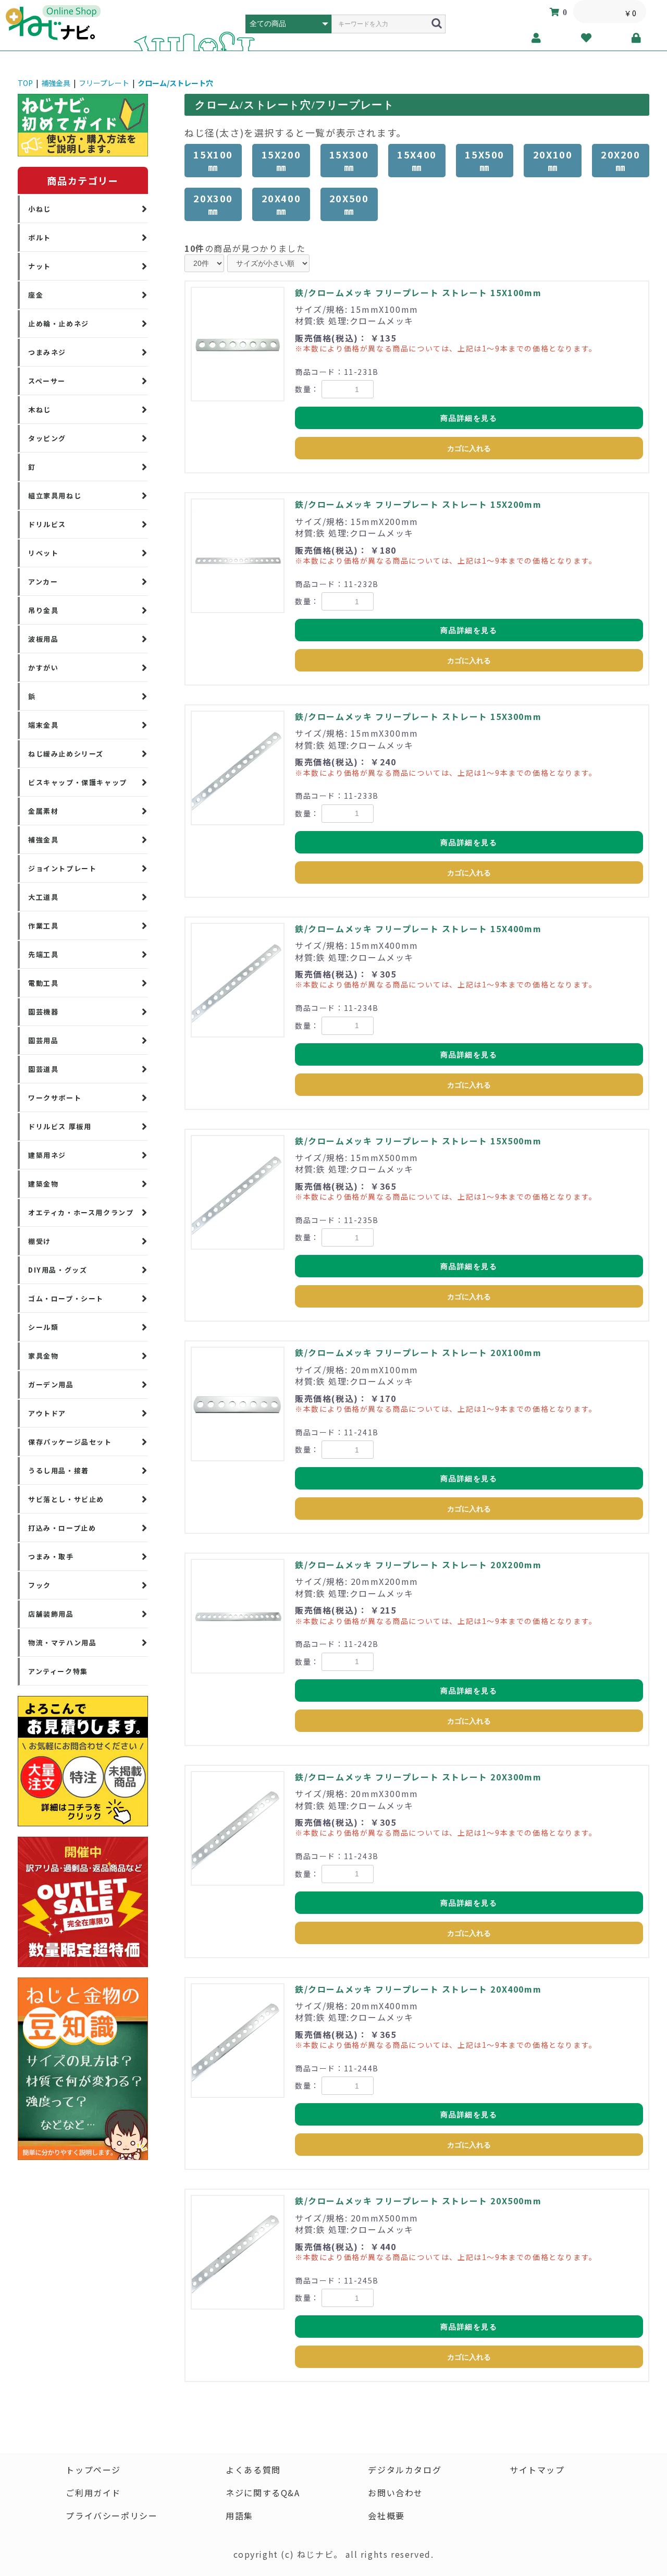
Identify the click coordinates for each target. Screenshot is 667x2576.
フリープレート (104, 83)
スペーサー (47, 381)
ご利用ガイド (93, 2493)
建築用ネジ (47, 1155)
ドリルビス (47, 524)
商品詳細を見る (469, 418)
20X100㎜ (553, 161)
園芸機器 (43, 1012)
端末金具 (43, 725)
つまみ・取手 (51, 1556)
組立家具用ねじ (55, 496)
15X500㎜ (485, 161)
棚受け (40, 1241)
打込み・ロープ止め (62, 1528)
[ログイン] (637, 38)
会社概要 (386, 2516)
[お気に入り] (586, 38)
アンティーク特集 (58, 1671)
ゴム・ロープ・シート (66, 1298)
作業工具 (43, 926)
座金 (36, 295)
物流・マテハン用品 (62, 1643)
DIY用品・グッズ (58, 1270)
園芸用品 (43, 1040)
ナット (40, 266)
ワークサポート (55, 1098)
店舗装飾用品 (51, 1614)
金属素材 (43, 811)
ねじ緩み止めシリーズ (66, 754)
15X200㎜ (281, 161)
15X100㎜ (213, 161)
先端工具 (43, 954)
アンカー (43, 582)
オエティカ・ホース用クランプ (81, 1212)
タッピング (47, 438)
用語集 (239, 2516)
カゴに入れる (469, 448)
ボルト (40, 237)
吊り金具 (43, 610)
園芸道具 (43, 1069)
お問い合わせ (396, 2493)
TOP (25, 83)
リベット (43, 553)
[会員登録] (536, 38)
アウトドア (47, 1413)
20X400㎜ (281, 204)
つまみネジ (47, 352)
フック (40, 1585)
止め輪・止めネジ (59, 323)
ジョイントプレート (62, 868)
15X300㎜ (349, 161)
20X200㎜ (621, 161)
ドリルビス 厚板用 (60, 1126)
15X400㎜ (417, 161)
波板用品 (43, 639)
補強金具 (56, 83)
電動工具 (43, 983)
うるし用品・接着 (59, 1470)
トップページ (93, 2470)
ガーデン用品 (51, 1384)
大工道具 (43, 897)
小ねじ (40, 209)
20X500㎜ (349, 204)
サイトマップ (537, 2470)
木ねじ (40, 410)
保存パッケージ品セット (70, 1442)
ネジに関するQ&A (263, 2493)
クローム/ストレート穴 (175, 83)
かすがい (43, 668)
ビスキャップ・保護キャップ (78, 782)
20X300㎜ (213, 204)
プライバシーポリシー (112, 2516)
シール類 (43, 1327)
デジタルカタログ (405, 2470)
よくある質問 (253, 2470)
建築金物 (43, 1184)
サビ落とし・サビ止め (66, 1499)
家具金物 (43, 1356)
